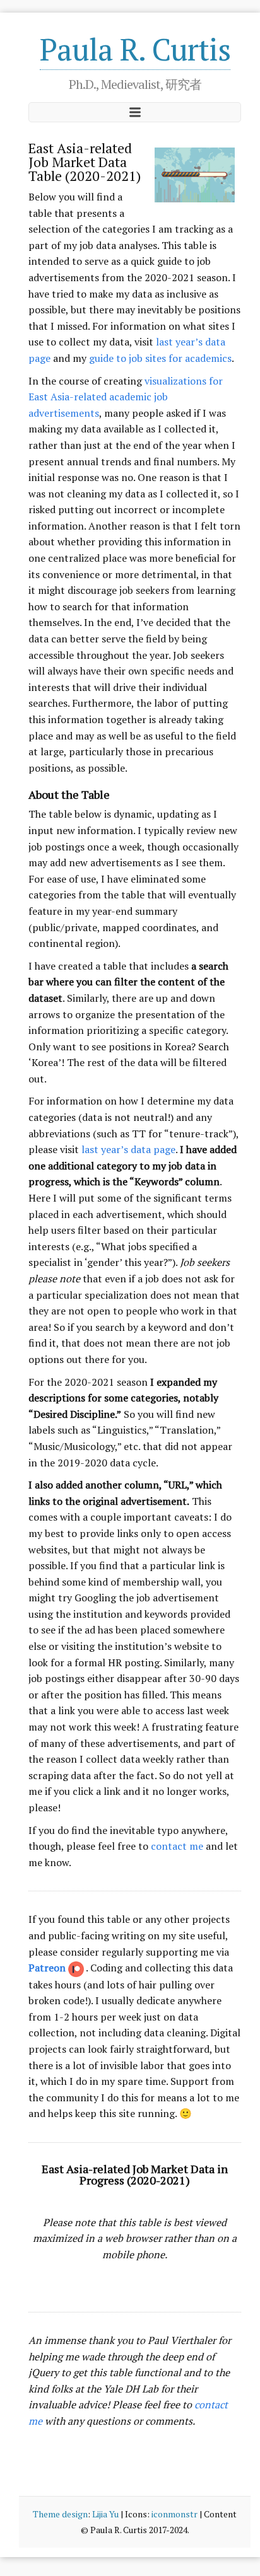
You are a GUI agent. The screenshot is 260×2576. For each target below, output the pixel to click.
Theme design (60, 2514)
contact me (177, 1846)
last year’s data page (128, 1149)
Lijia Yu (105, 2514)
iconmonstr (174, 2514)
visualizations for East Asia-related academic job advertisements (126, 397)
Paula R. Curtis (135, 49)
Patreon (47, 1968)
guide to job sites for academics (160, 358)
